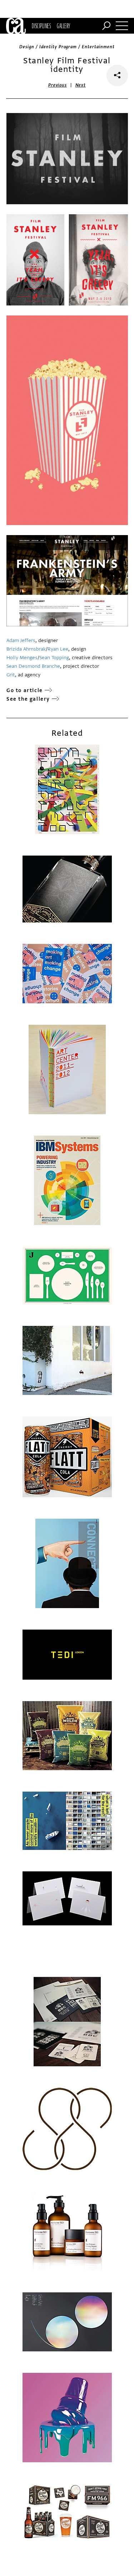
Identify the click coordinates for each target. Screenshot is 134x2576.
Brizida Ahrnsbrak (26, 649)
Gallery (63, 26)
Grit (11, 675)
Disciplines (41, 26)
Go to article (25, 690)
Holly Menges (22, 658)
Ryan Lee (58, 649)
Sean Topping (54, 658)
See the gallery (28, 699)
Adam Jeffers (21, 640)
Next (81, 85)
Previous (58, 85)
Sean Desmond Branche (33, 666)
